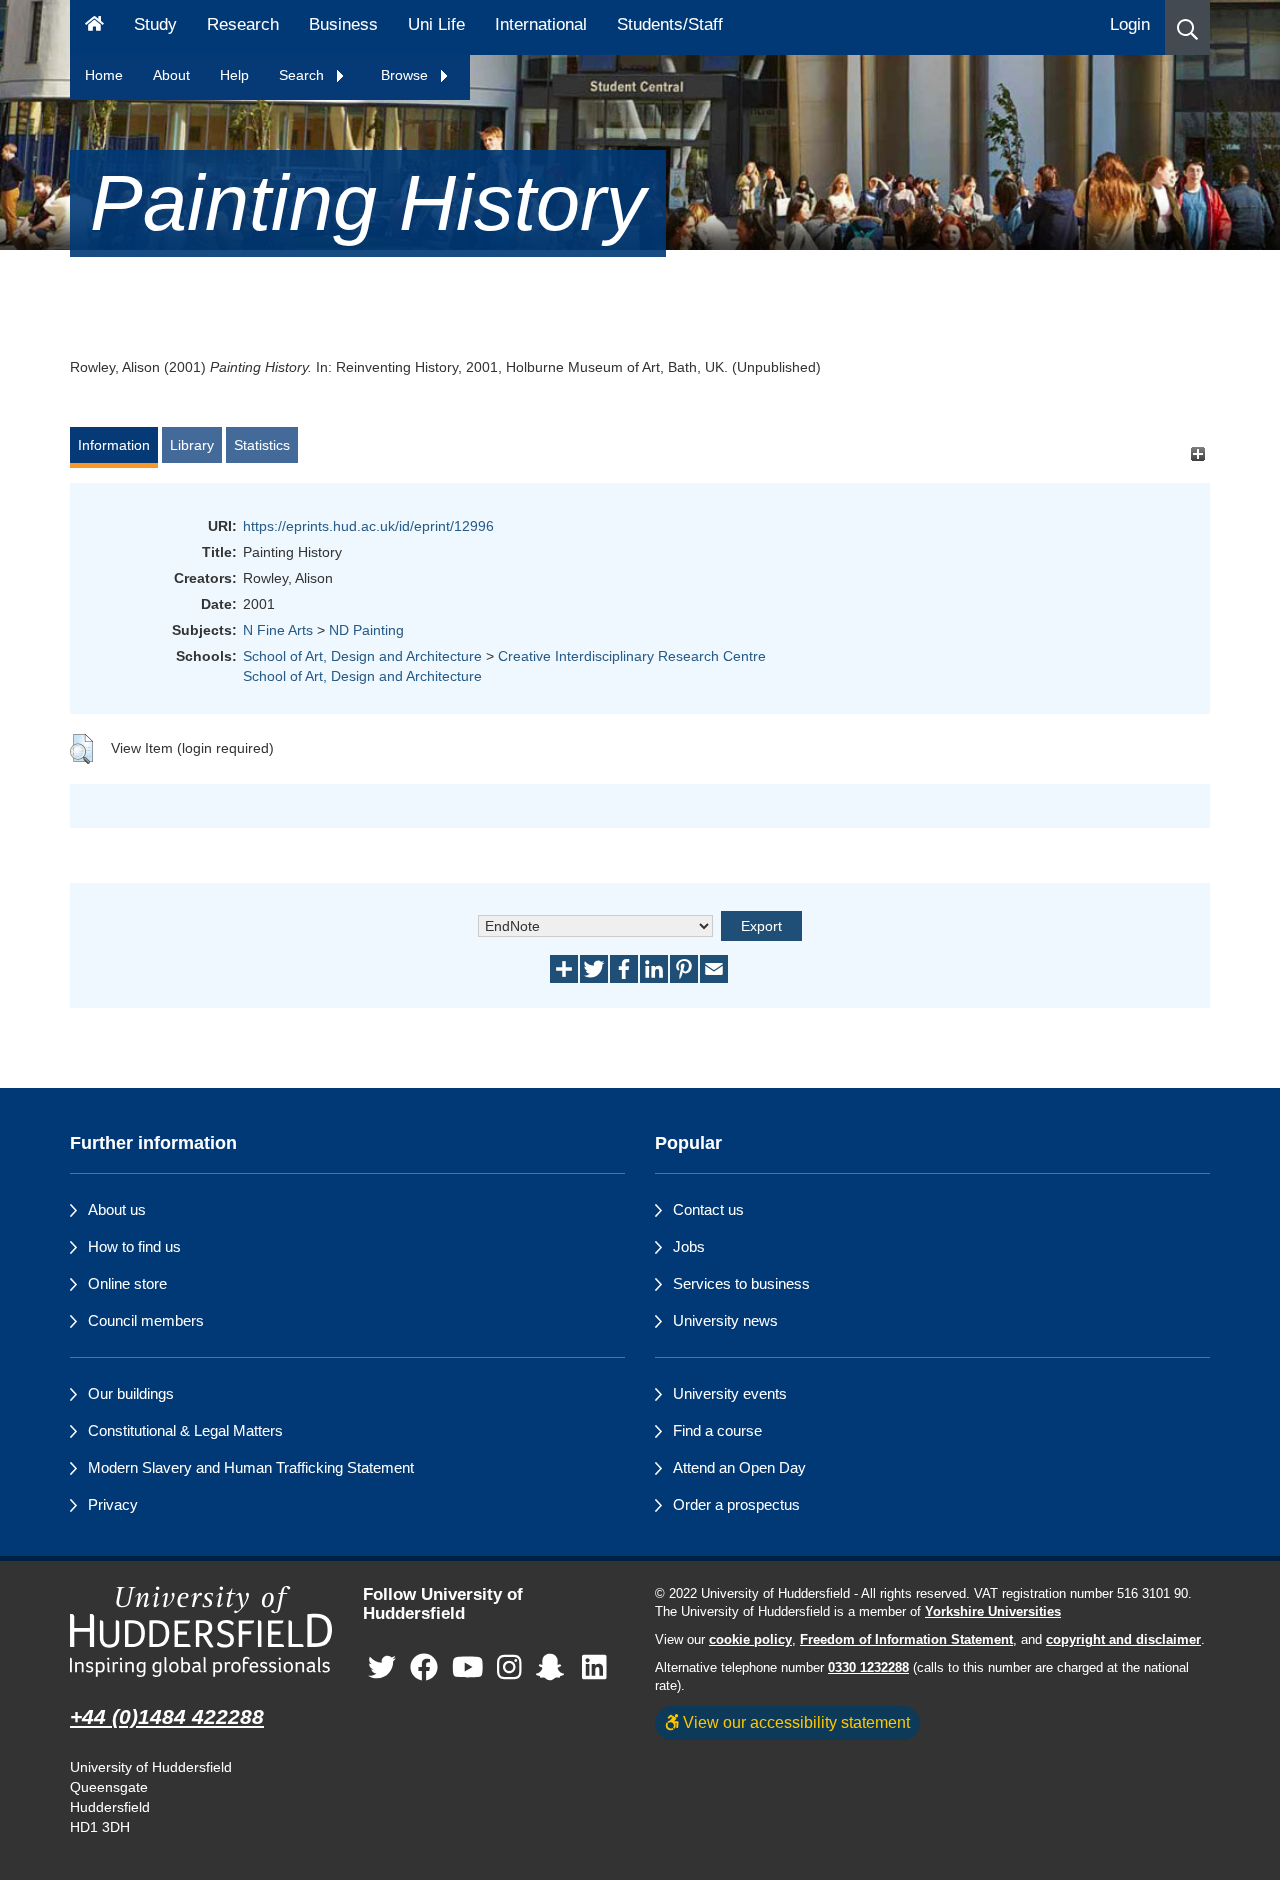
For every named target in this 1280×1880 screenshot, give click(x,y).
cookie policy (750, 1640)
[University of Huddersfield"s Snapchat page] (554, 1667)
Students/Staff (670, 24)
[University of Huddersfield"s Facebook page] (424, 1667)
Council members (146, 1320)
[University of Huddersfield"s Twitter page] (382, 1667)
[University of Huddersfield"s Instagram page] (509, 1667)
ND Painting (366, 630)
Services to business (741, 1283)
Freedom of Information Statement (906, 1640)
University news (725, 1320)
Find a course (717, 1430)
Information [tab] (114, 445)
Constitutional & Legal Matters (185, 1430)
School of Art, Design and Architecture (362, 656)
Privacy (113, 1504)
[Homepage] (94, 27)
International (541, 24)
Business (343, 24)
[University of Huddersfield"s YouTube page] (468, 1667)
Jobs (689, 1246)
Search (303, 75)
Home (104, 75)
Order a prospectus (736, 1504)
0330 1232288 (868, 1668)
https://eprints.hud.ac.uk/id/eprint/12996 (368, 526)
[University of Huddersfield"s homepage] (201, 1631)
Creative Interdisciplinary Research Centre (632, 656)
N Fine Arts (278, 630)
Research (243, 24)
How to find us (134, 1246)
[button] (1187, 27)
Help (234, 75)
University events (730, 1393)
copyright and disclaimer (1123, 1640)
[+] (1197, 454)
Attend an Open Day (739, 1467)
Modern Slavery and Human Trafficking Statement (251, 1467)
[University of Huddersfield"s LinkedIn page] (594, 1667)
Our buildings (131, 1393)
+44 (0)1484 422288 (167, 1716)
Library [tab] (192, 445)
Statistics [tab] (262, 445)
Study (155, 24)
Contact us (708, 1209)
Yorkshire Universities (993, 1612)
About (171, 75)
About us (117, 1209)
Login (1130, 24)
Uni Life (436, 24)
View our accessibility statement (794, 1722)
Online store (127, 1283)
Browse (406, 75)
